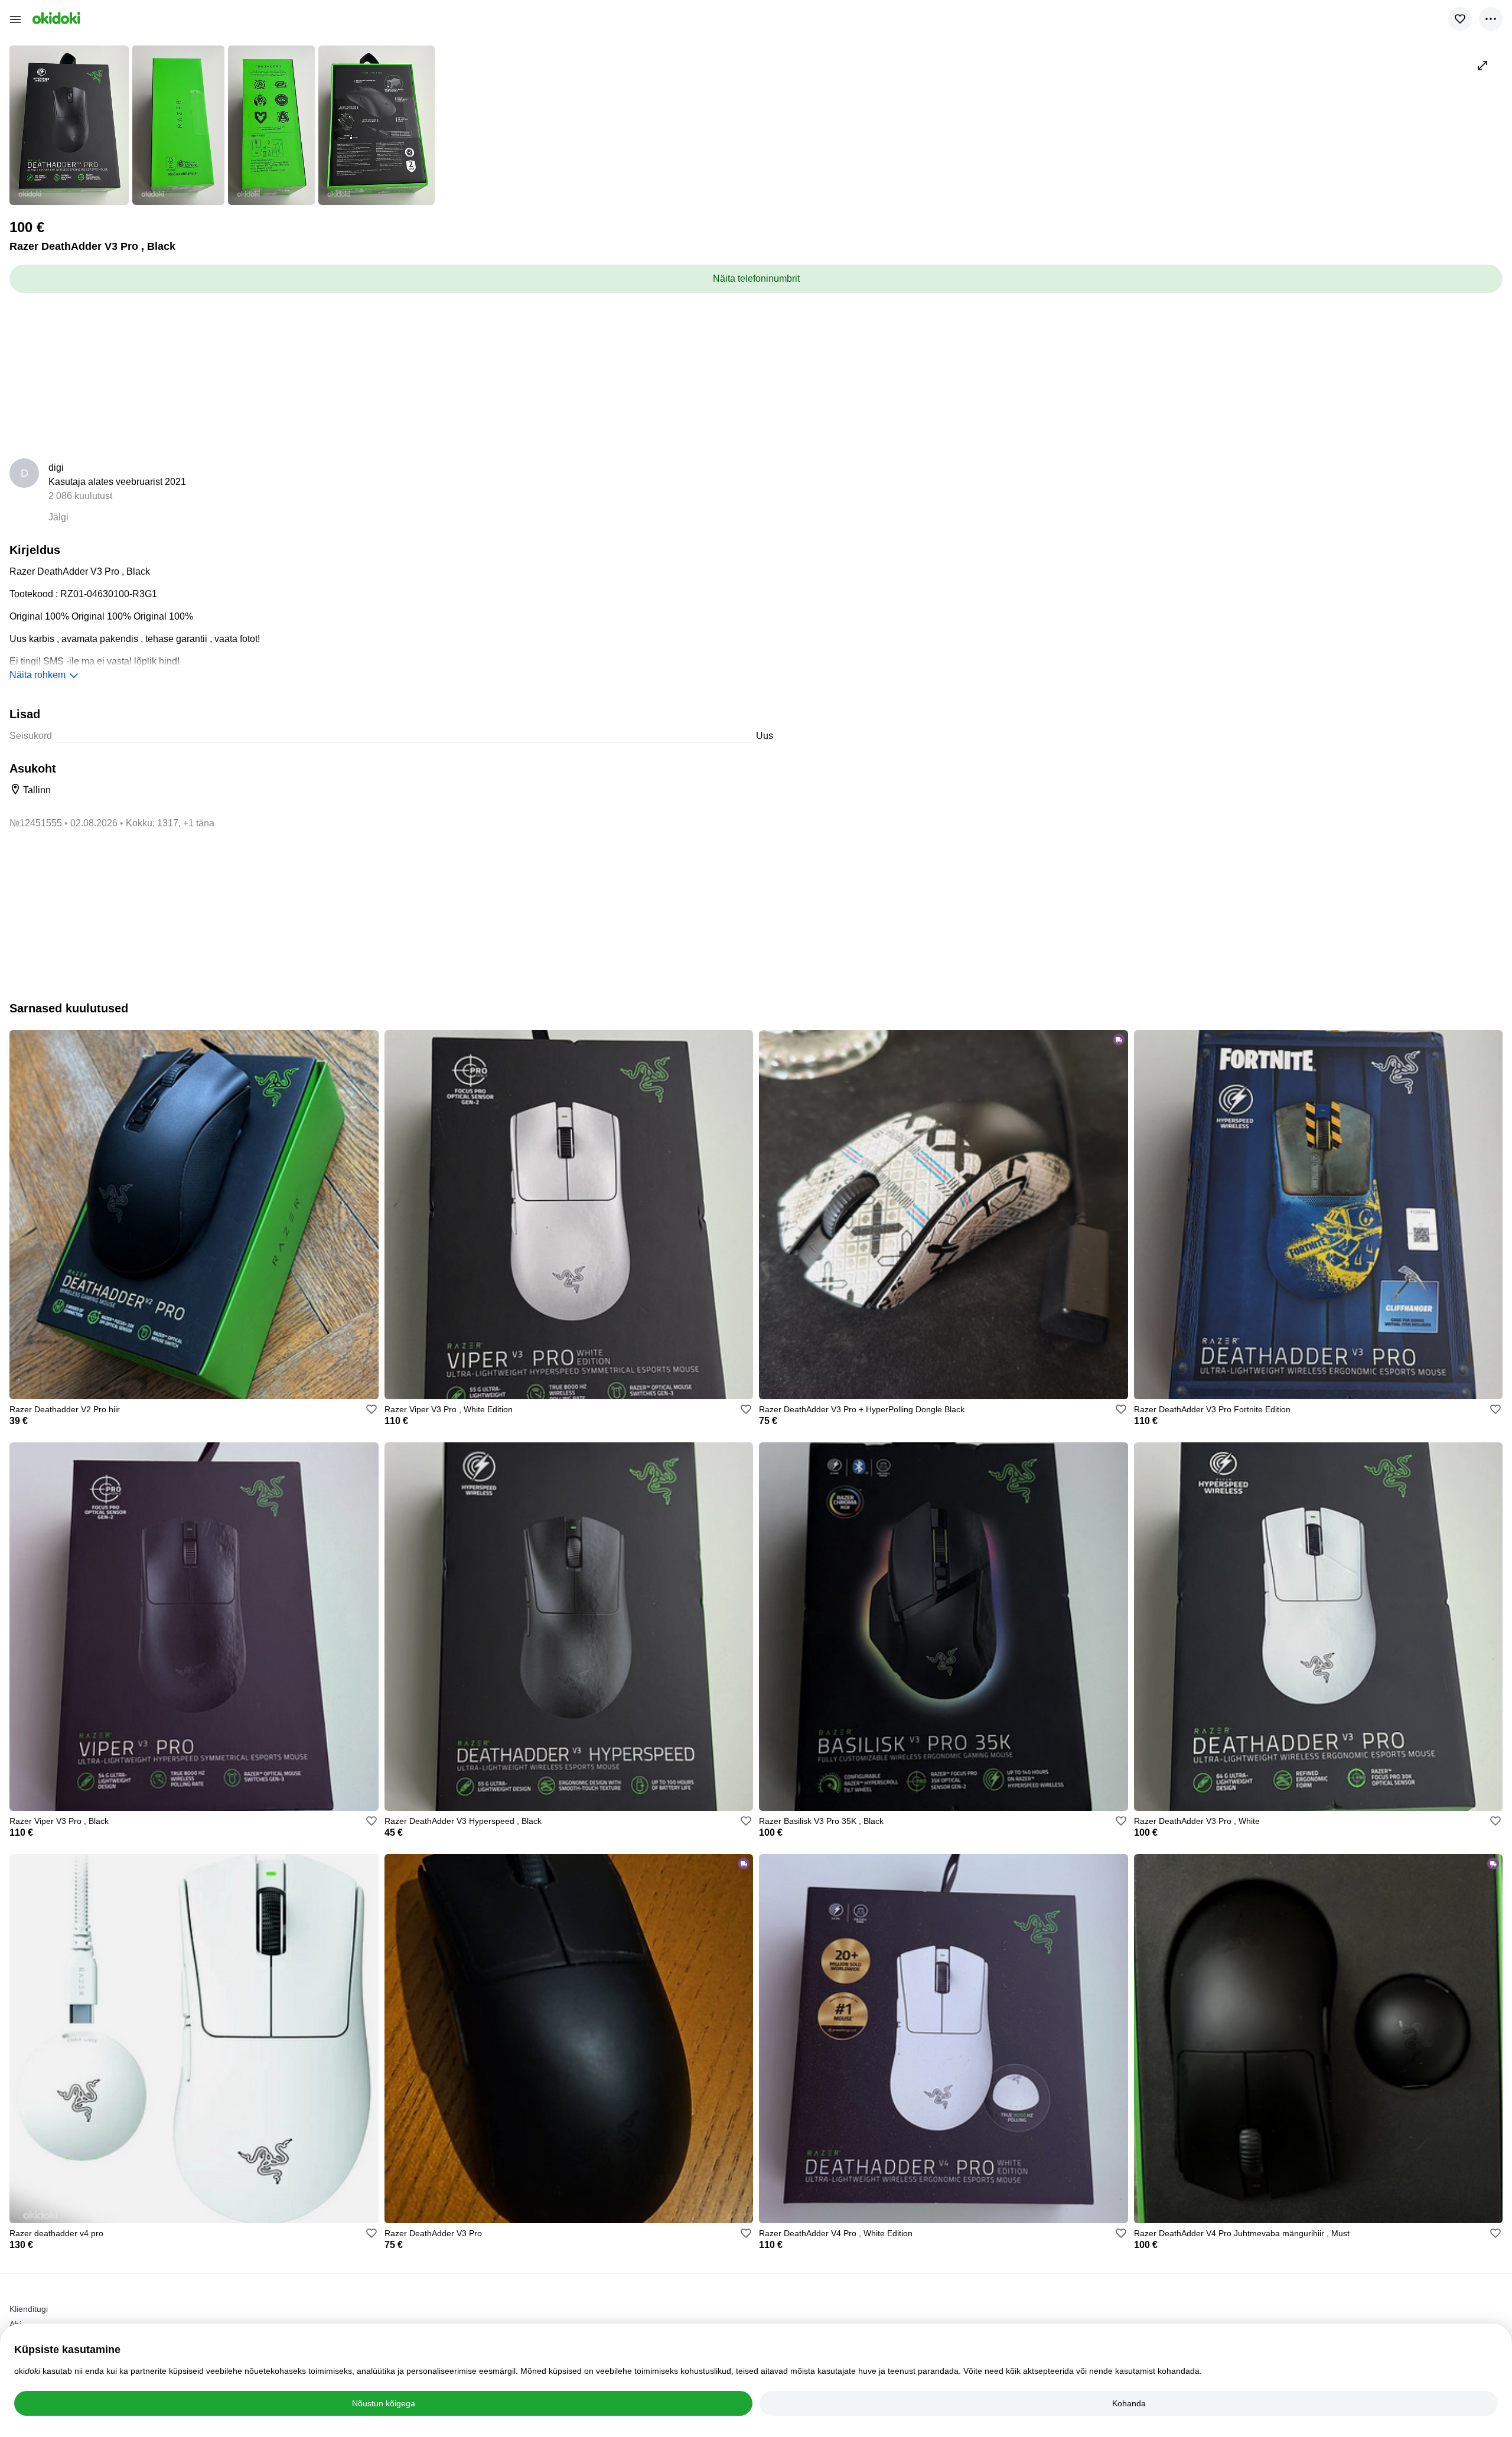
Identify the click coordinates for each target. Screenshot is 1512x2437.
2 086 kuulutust (80, 496)
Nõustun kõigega (384, 2403)
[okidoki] (55, 18)
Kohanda (1129, 2403)
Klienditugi (29, 2309)
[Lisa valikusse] (1460, 19)
